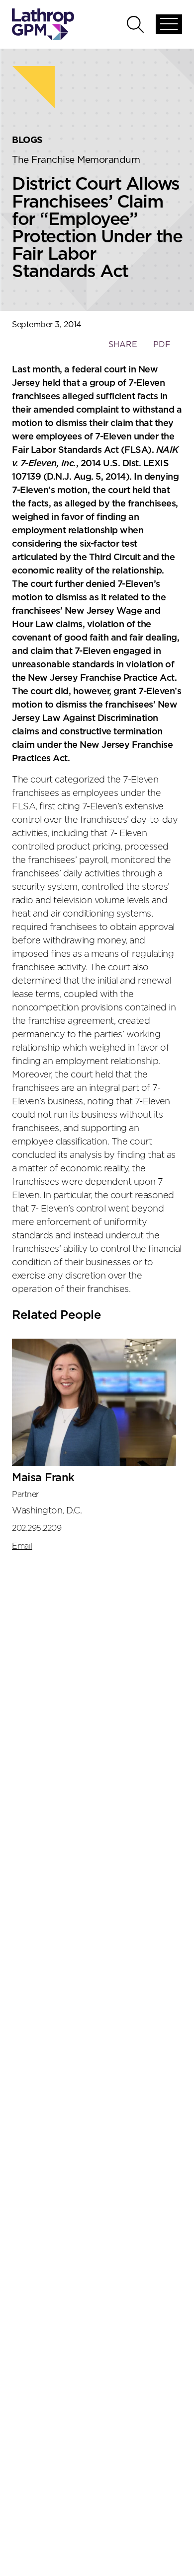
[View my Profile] (94, 1402)
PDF (162, 345)
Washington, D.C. (47, 1511)
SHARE (123, 349)
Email (22, 1546)
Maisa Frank (43, 1478)
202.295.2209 (37, 1528)
